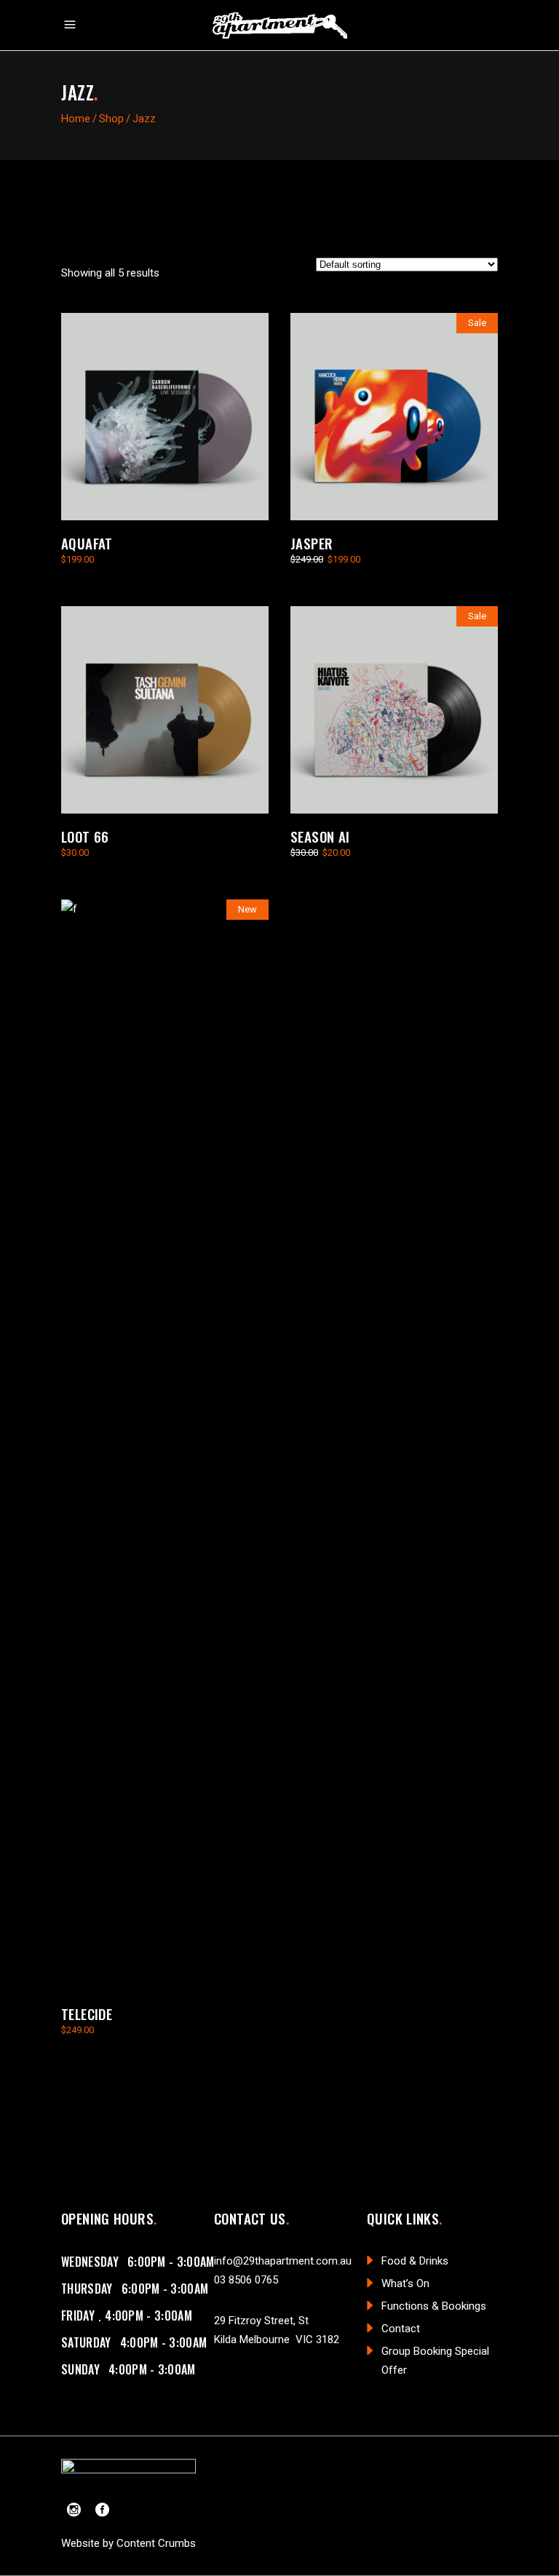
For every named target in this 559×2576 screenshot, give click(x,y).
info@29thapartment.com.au (283, 2261)
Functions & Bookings (434, 2306)
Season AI (320, 836)
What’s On (405, 2283)
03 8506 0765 (246, 2280)
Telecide (87, 2014)
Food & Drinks (415, 2261)
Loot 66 (85, 836)
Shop (111, 119)
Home (76, 119)
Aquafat (87, 543)
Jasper (312, 543)
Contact (401, 2329)
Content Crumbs (156, 2543)
